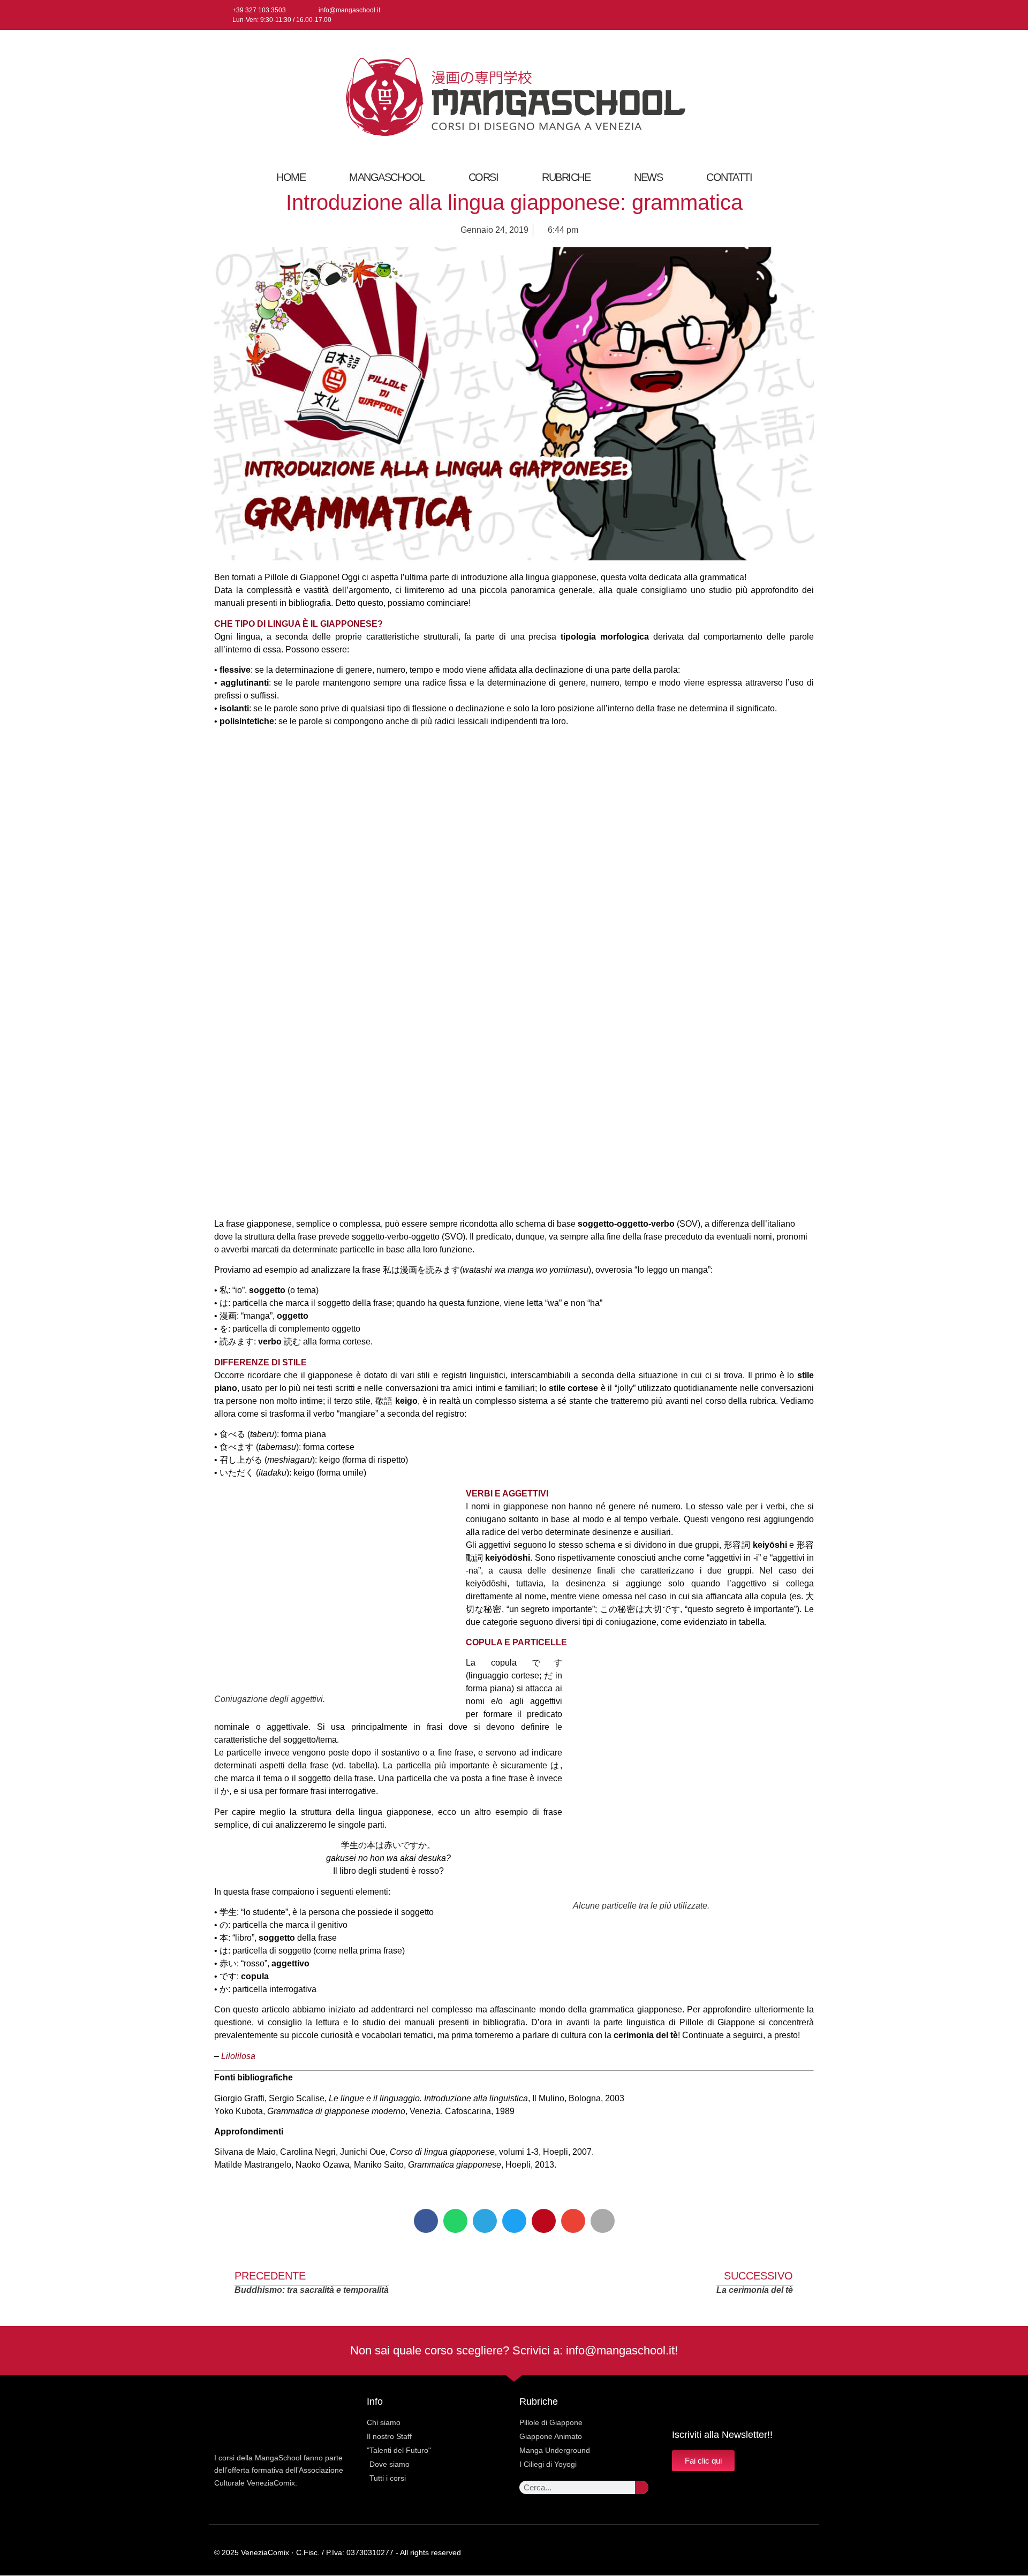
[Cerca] (642, 2487)
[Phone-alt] (810, 2553)
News (648, 177)
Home (291, 177)
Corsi (483, 177)
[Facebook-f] (771, 15)
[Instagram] (789, 15)
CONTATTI (729, 177)
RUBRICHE (566, 177)
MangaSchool (387, 177)
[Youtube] (806, 15)
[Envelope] (789, 2553)
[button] (426, 2221)
